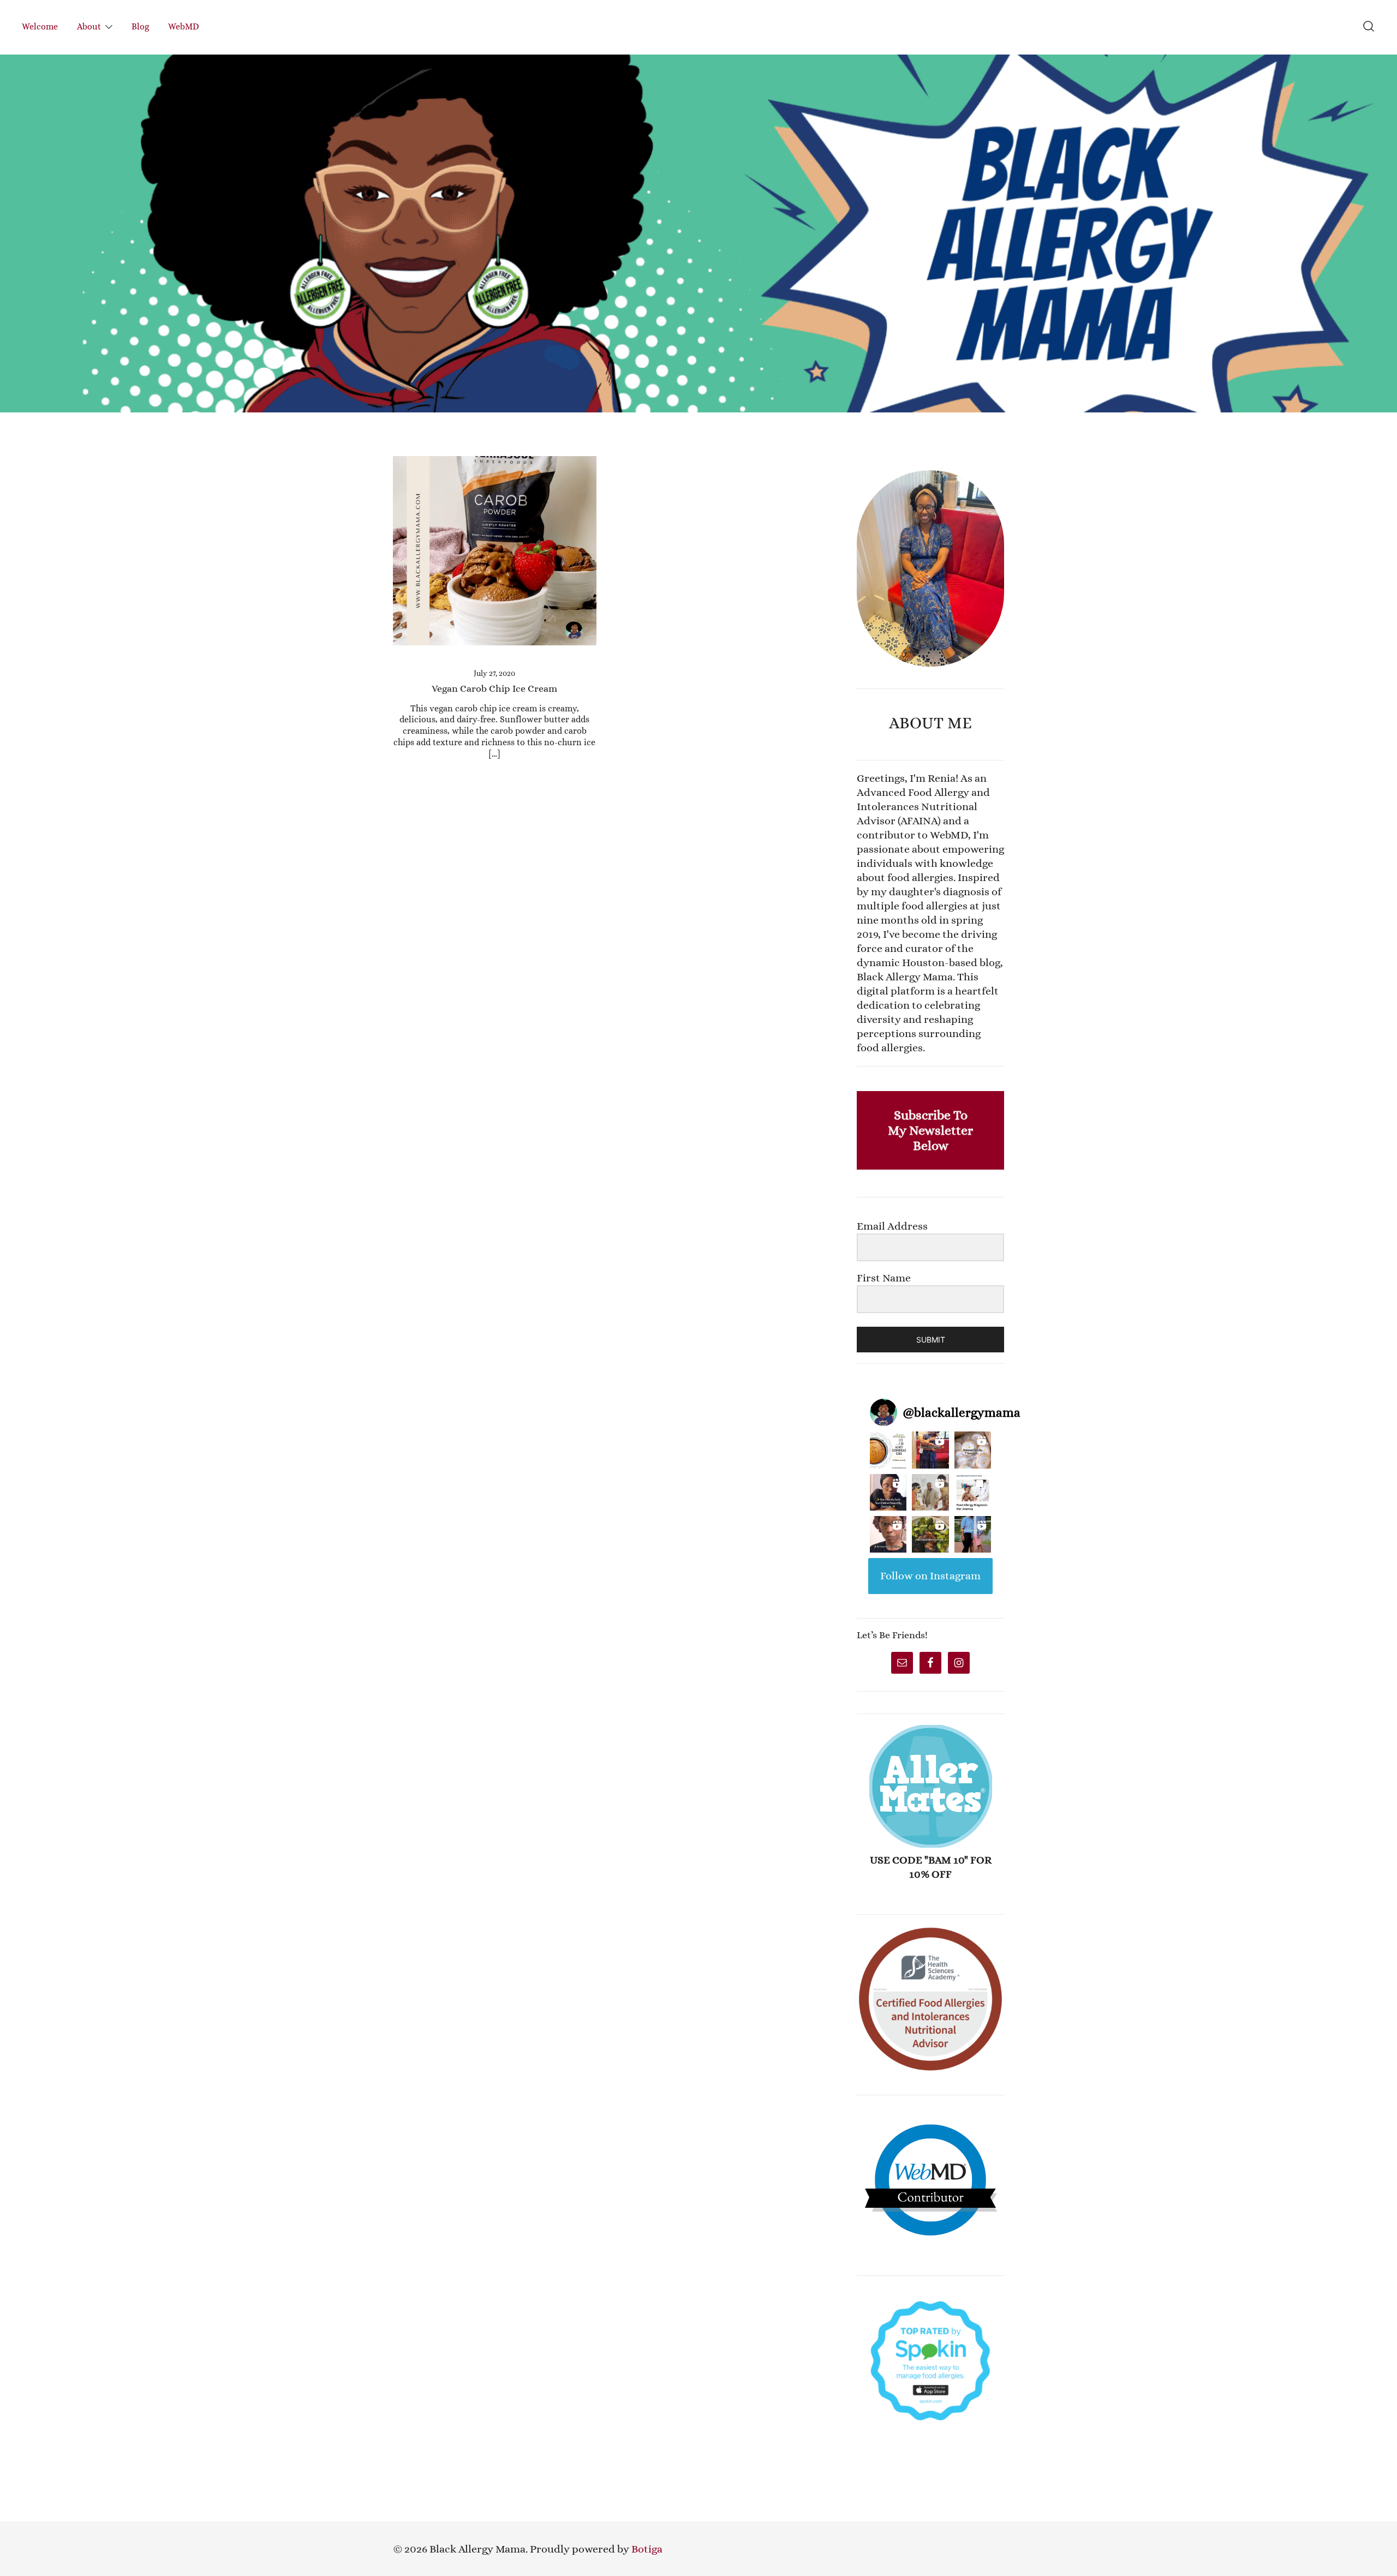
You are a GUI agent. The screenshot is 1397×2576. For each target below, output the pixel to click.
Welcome (40, 26)
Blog (140, 26)
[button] (861, 463)
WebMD (184, 26)
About (89, 26)
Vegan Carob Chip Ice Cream (494, 688)
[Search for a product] (1369, 27)
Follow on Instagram (930, 1576)
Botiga (647, 2549)
